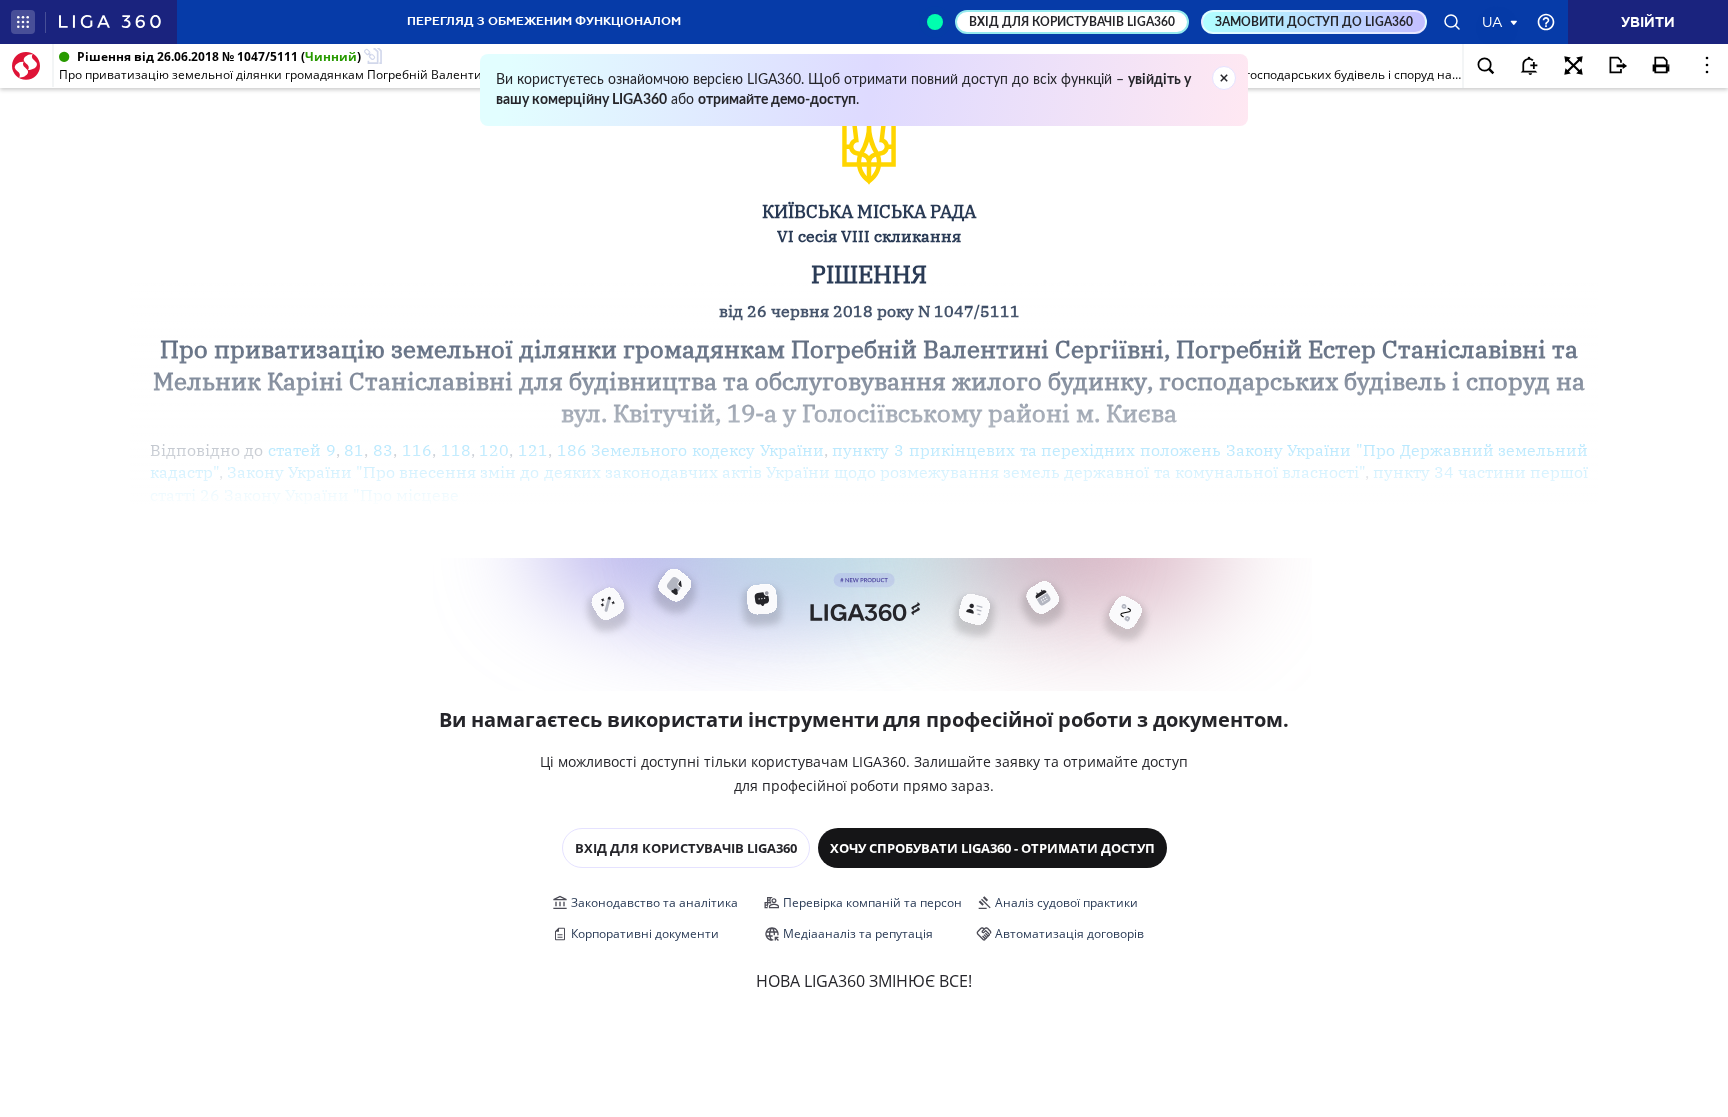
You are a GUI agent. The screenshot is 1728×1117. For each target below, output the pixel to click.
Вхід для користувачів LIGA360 (686, 848)
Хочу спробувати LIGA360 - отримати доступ (992, 848)
